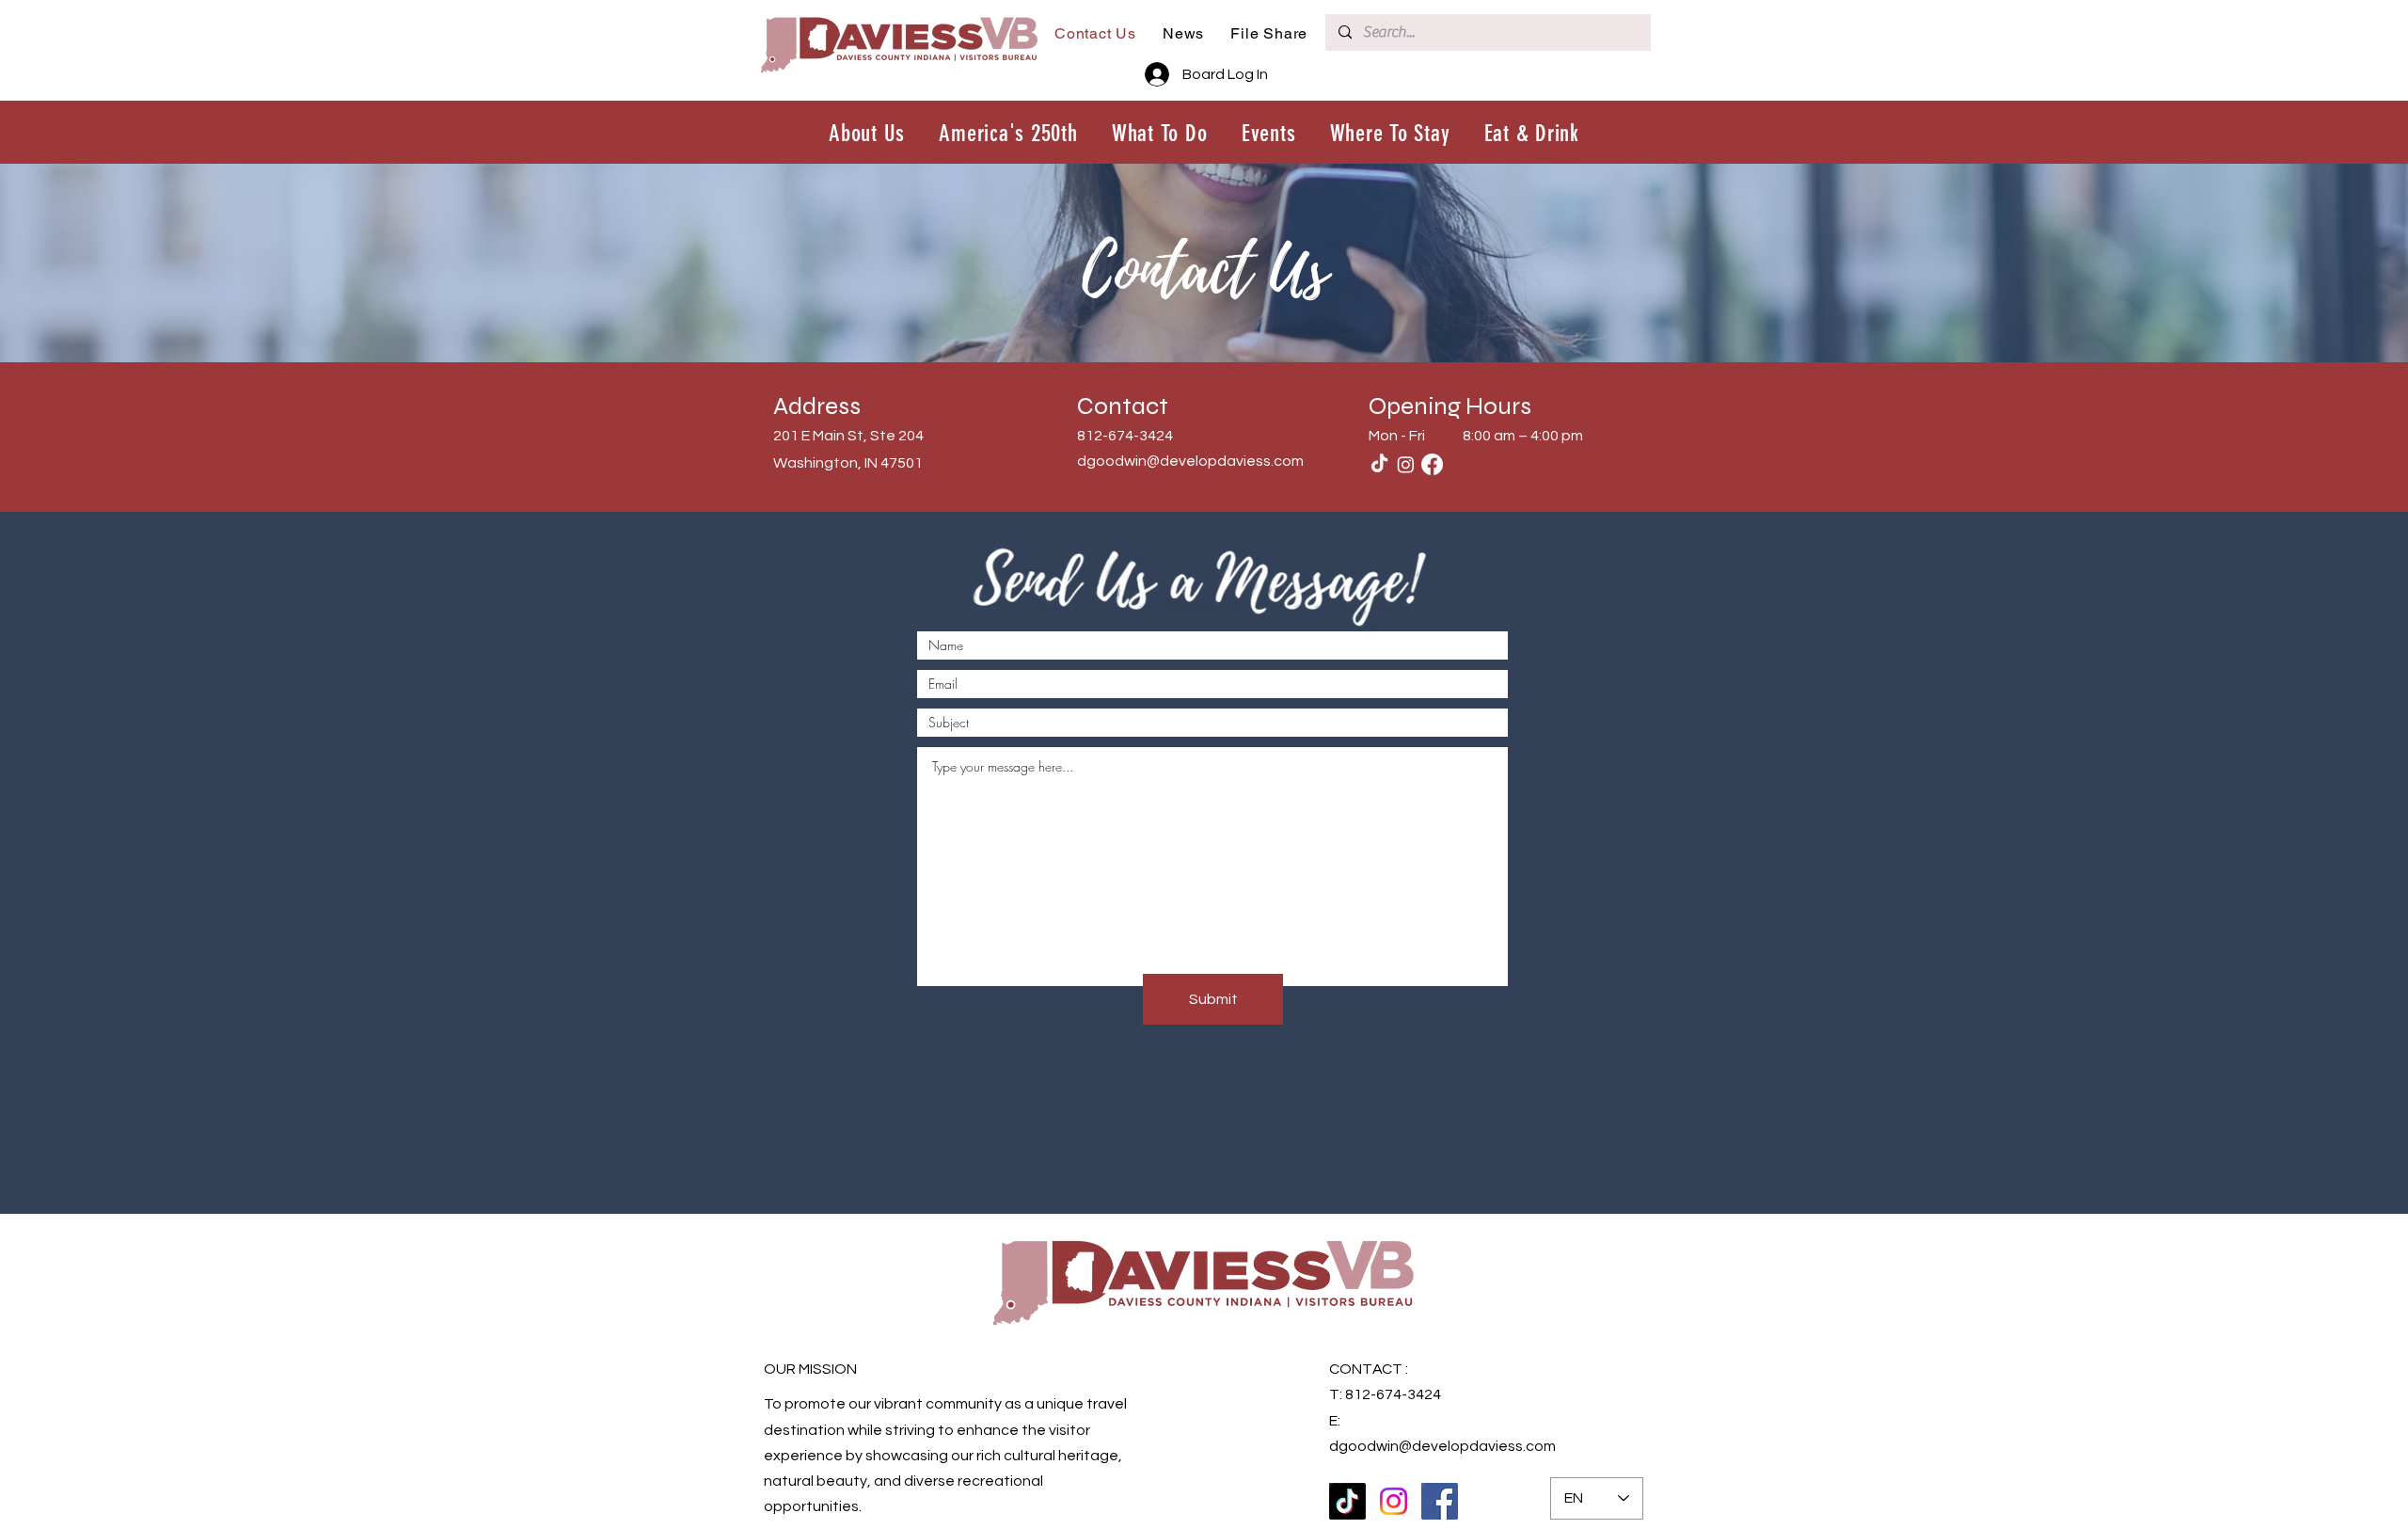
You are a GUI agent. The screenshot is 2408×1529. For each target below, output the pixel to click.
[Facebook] (1432, 464)
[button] (1160, 133)
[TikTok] (1379, 464)
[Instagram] (1406, 464)
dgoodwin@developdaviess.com (1190, 461)
